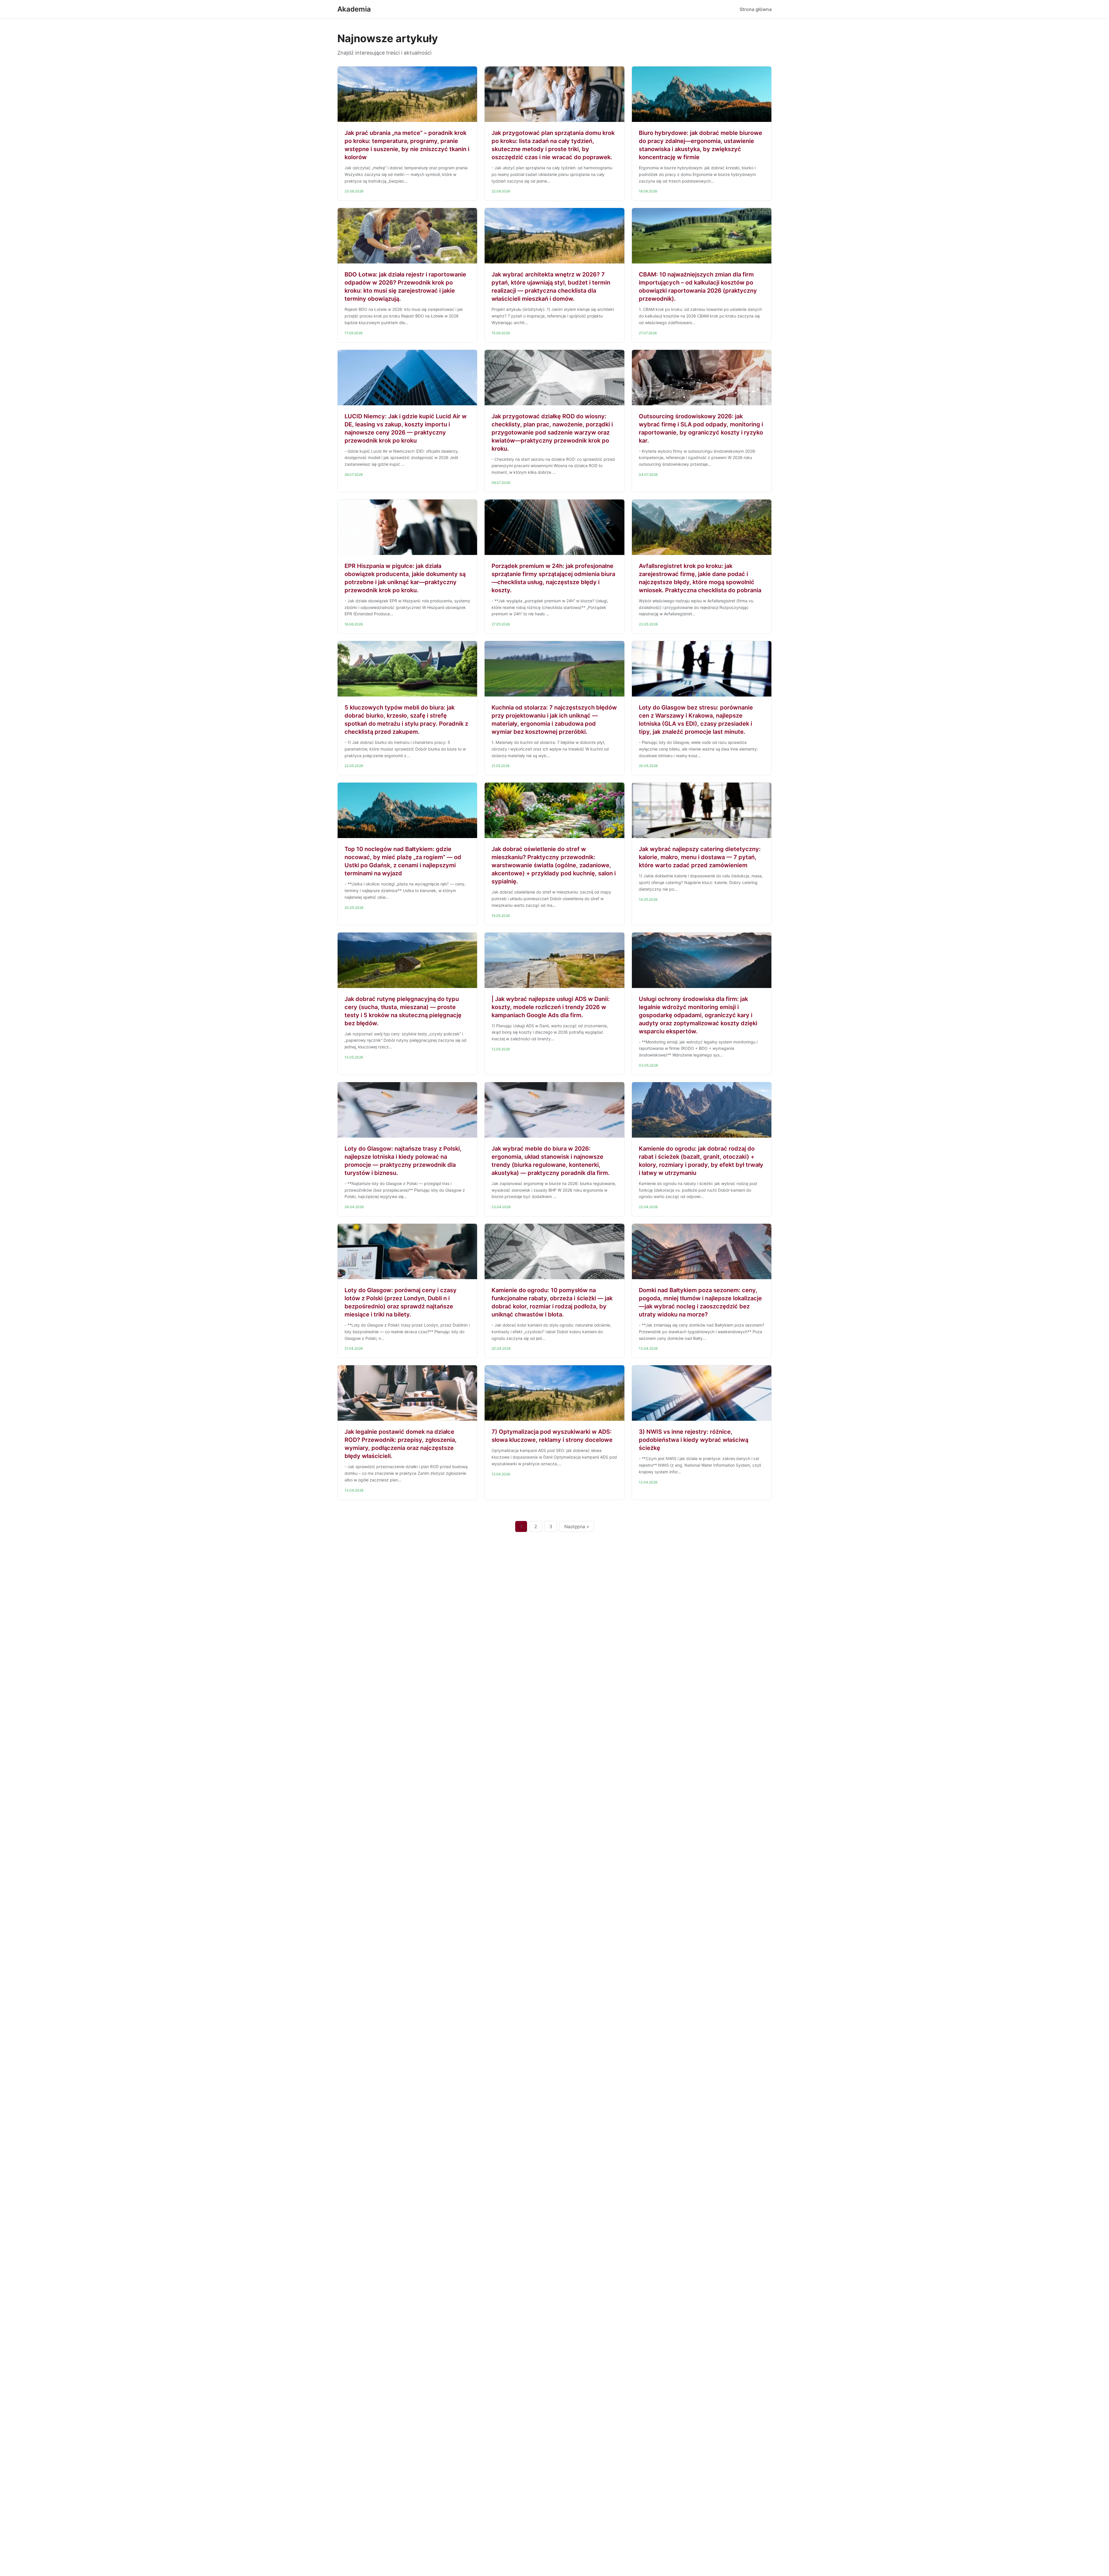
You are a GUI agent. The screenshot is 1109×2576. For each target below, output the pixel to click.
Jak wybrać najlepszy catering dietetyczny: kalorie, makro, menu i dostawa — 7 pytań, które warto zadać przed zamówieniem (700, 857)
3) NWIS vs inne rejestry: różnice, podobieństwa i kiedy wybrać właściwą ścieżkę (694, 1440)
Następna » (577, 1526)
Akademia (354, 9)
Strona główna (756, 9)
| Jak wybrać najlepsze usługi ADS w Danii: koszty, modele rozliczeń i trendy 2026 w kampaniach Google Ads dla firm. (551, 1007)
